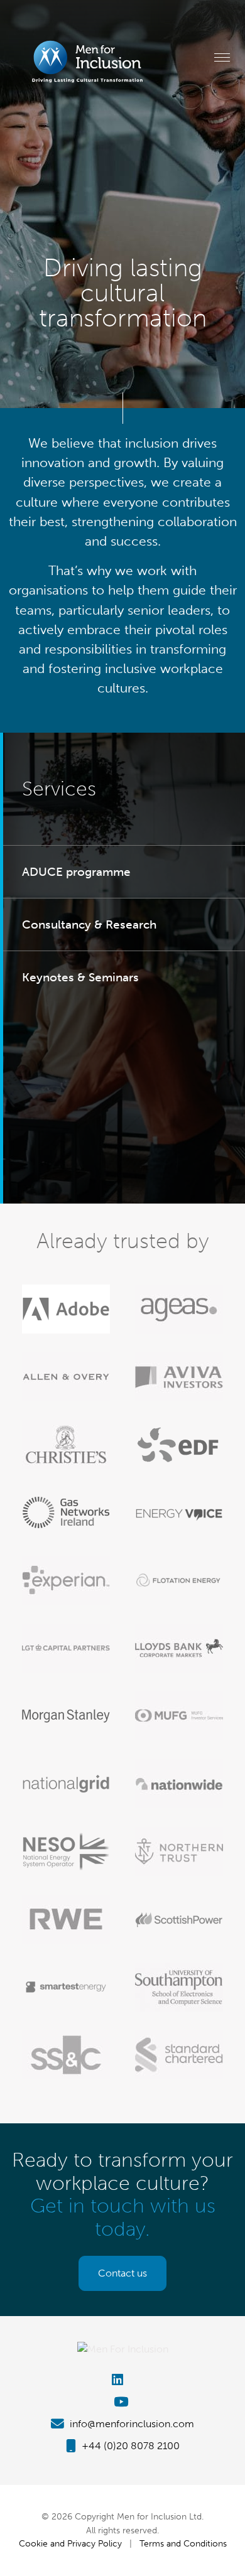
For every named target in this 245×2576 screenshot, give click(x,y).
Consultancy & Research (89, 924)
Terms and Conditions (183, 2543)
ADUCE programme (76, 872)
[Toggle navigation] (222, 57)
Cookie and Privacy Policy (70, 2543)
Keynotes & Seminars (80, 977)
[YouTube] (122, 2402)
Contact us (122, 2273)
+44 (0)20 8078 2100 (129, 2446)
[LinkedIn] (122, 2380)
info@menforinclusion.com (131, 2424)
